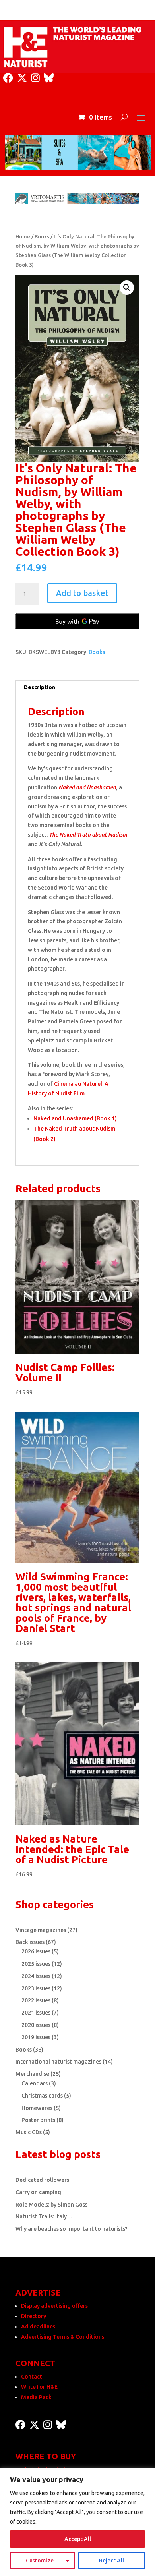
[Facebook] (8, 78)
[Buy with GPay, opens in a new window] (77, 621)
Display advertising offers (54, 2306)
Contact (32, 2377)
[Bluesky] (49, 78)
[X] (22, 78)
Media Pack (36, 2397)
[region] (77, 2522)
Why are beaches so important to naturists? (72, 2229)
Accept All (78, 2539)
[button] (127, 288)
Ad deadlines (38, 2327)
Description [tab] (40, 687)
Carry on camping (38, 2192)
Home (23, 236)
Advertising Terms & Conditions (63, 2337)
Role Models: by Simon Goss (51, 2205)
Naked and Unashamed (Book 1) (75, 1118)
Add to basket (82, 593)
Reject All (111, 2561)
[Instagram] (35, 78)
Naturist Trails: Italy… (44, 2216)
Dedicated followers (42, 2180)
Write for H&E (39, 2387)
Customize (40, 2561)
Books (42, 236)
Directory (34, 2316)
